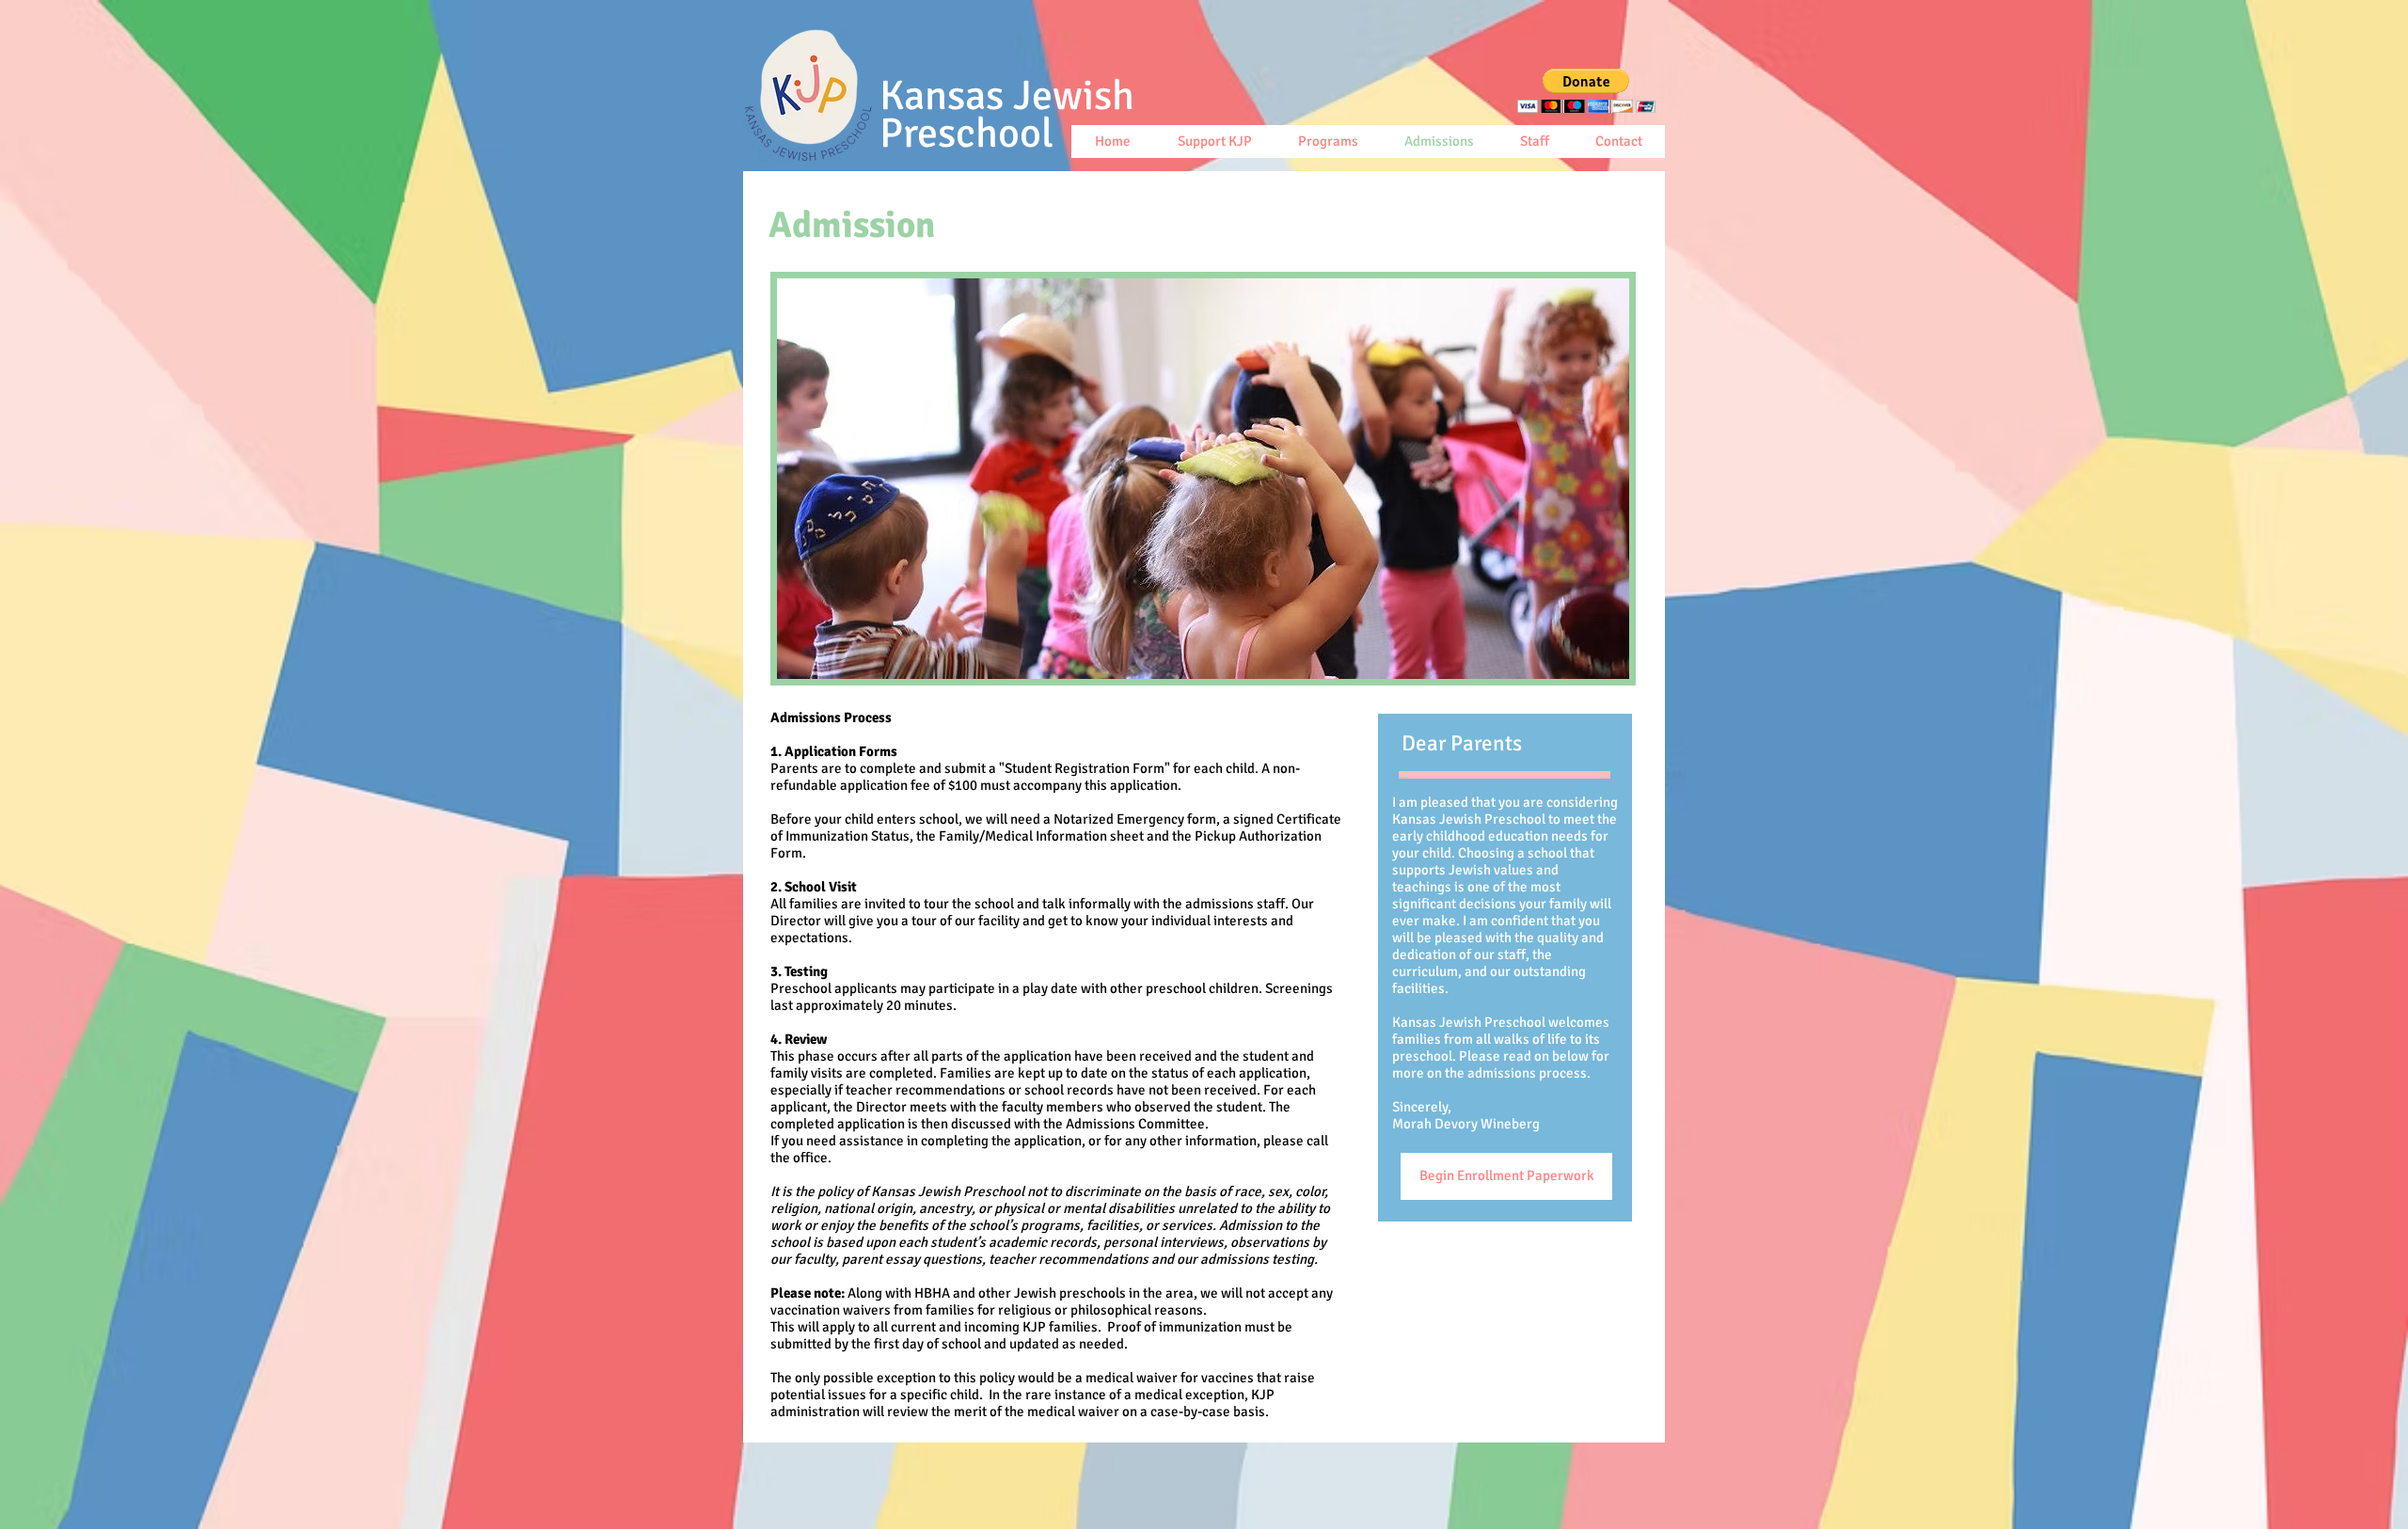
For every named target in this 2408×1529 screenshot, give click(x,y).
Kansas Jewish (1012, 115)
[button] (1586, 91)
